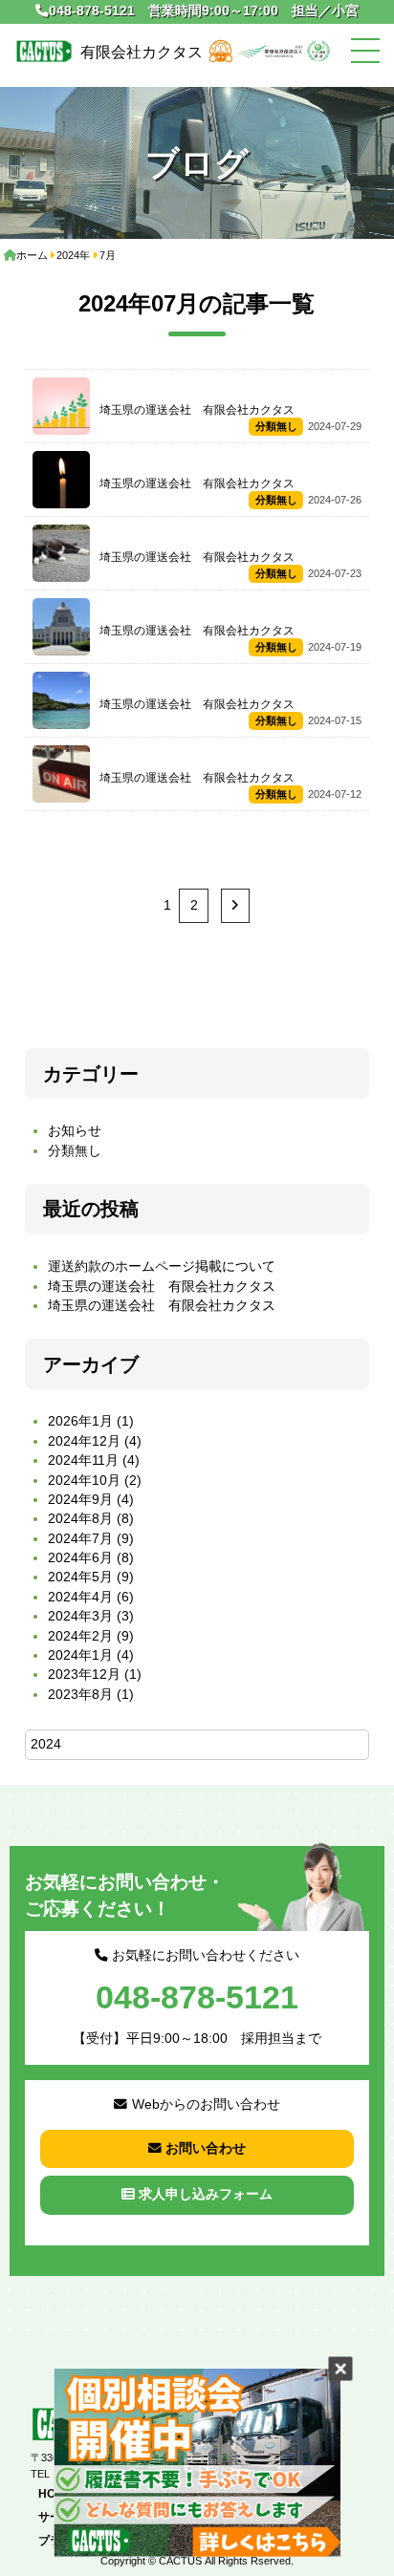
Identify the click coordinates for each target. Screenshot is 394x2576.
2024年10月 (84, 1481)
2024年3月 (80, 1616)
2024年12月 (84, 1441)
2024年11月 (83, 1460)
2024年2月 (80, 1636)
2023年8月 (80, 1695)
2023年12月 (84, 1674)
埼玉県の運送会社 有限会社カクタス (162, 1287)
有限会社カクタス (142, 52)
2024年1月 (80, 1655)
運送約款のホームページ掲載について (162, 1267)
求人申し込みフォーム (206, 2194)
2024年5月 (80, 1577)
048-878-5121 (92, 11)
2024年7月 (80, 1539)
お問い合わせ (206, 2148)
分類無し (75, 1151)
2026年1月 (80, 1421)
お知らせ (75, 1131)
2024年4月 (80, 1597)
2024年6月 (80, 1558)
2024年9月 (80, 1500)
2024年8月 (80, 1519)
